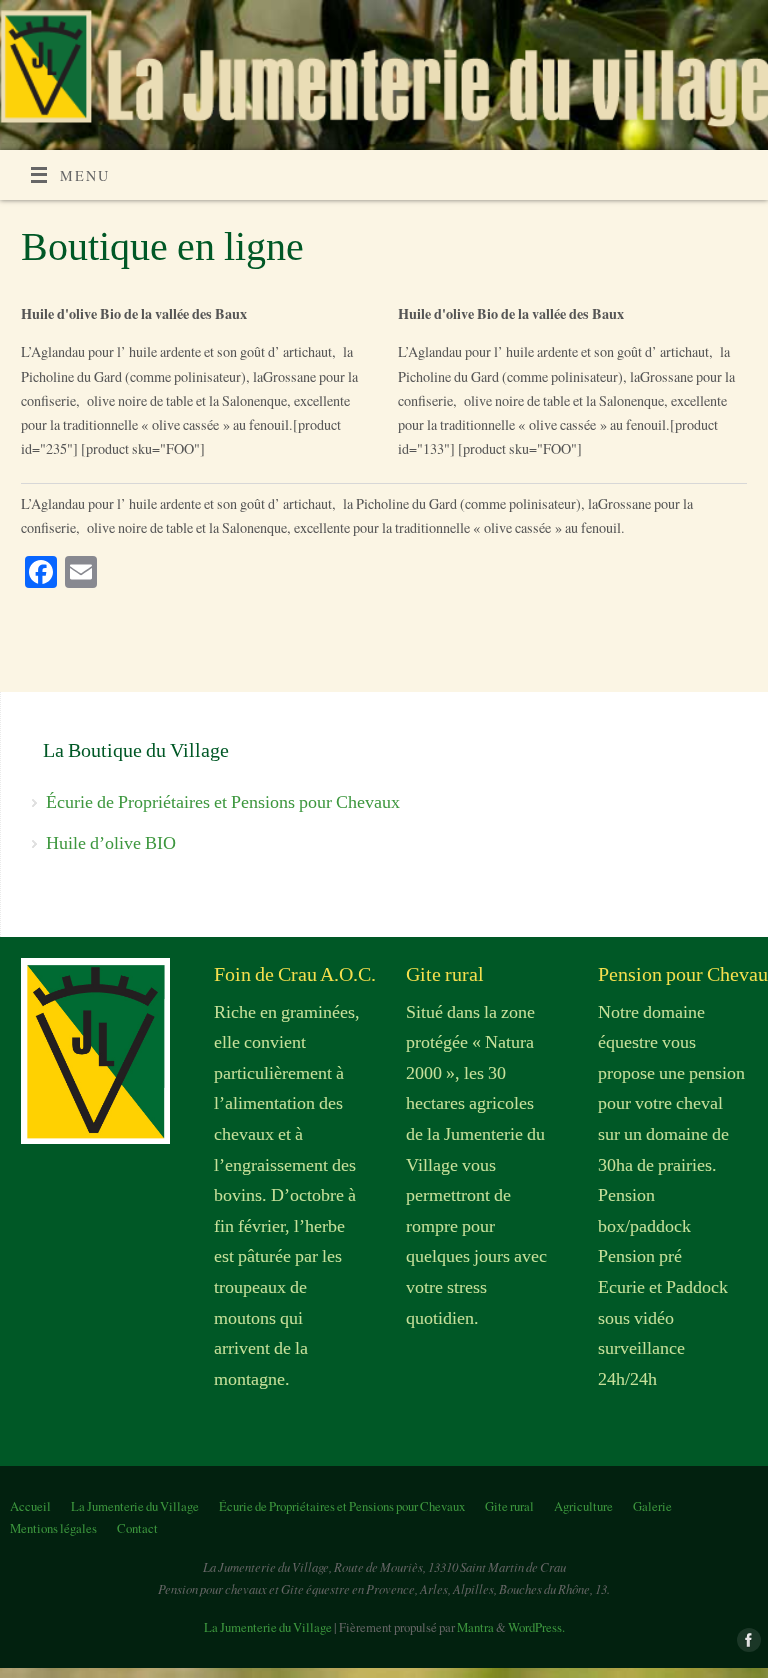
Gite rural (509, 1506)
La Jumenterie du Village (135, 1506)
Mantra (475, 1627)
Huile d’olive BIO (111, 843)
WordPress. (536, 1627)
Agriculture (583, 1506)
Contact (137, 1528)
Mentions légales (53, 1528)
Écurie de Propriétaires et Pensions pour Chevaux (223, 802)
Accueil (30, 1506)
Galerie (652, 1506)
